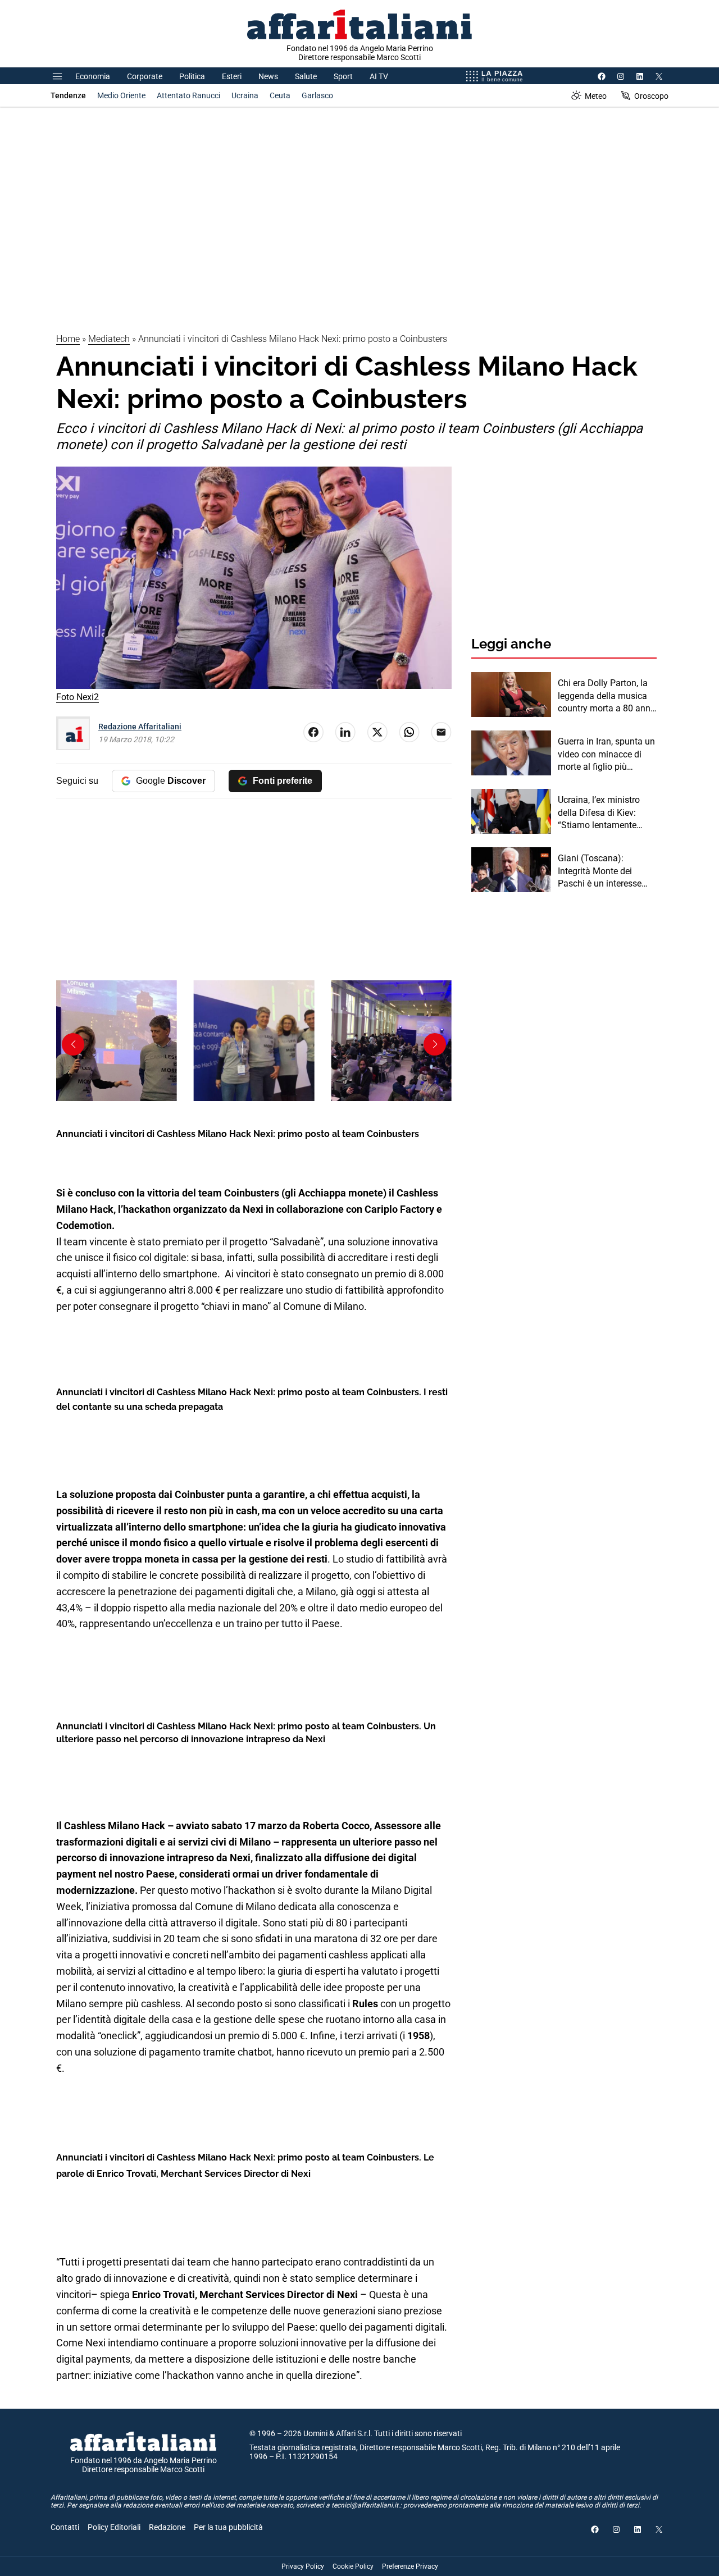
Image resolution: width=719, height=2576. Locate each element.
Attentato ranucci (188, 95)
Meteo (596, 96)
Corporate (145, 76)
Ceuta (280, 95)
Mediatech (109, 339)
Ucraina (245, 95)
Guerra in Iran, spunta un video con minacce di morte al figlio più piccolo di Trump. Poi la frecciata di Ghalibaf (606, 755)
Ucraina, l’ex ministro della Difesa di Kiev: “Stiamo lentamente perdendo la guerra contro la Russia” (599, 813)
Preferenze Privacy (410, 2566)
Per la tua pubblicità (228, 2527)
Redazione (167, 2527)
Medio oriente (121, 95)
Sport (343, 76)
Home (68, 339)
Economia (93, 76)
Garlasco (317, 95)
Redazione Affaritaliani (140, 727)
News (268, 76)
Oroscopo (651, 96)
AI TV (379, 76)
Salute (306, 76)
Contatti (65, 2527)
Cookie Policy (353, 2566)
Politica (192, 76)
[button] (435, 1044)
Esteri (232, 76)
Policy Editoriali (114, 2527)
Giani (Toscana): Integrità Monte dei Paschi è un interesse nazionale (600, 871)
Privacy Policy (303, 2566)
